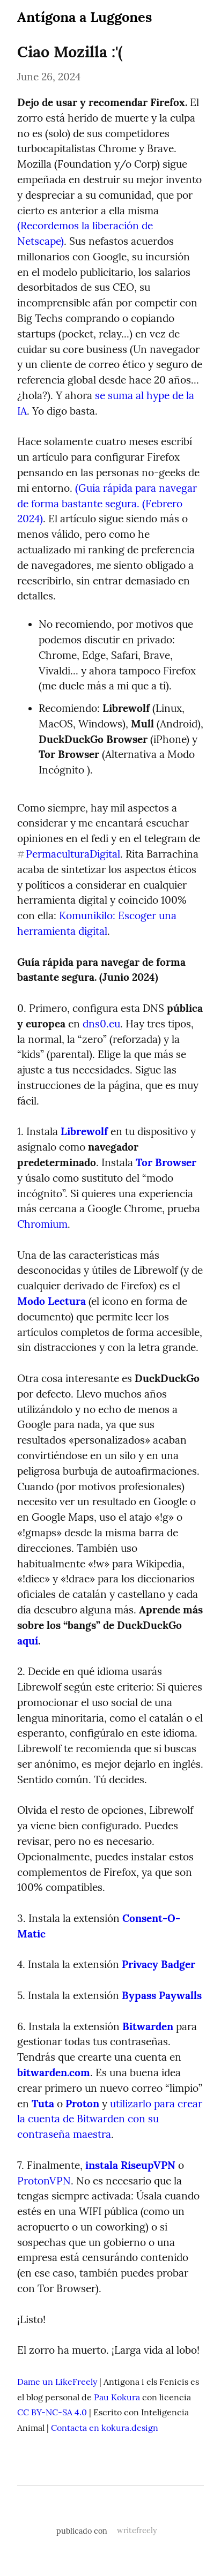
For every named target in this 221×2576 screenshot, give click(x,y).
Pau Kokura (117, 2397)
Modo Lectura (51, 1301)
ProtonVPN (44, 2181)
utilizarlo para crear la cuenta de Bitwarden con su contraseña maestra (111, 2119)
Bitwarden (148, 2026)
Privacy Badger (159, 1964)
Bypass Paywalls (162, 1995)
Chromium (42, 1224)
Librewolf (84, 1131)
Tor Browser (166, 1162)
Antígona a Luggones (84, 17)
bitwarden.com (54, 2072)
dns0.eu (101, 1024)
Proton (82, 2104)
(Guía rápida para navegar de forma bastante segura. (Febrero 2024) (108, 504)
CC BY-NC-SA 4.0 (52, 2412)
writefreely (137, 2530)
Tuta (43, 2104)
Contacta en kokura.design (105, 2428)
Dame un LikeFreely (57, 2382)
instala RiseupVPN (130, 2165)
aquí (28, 1641)
